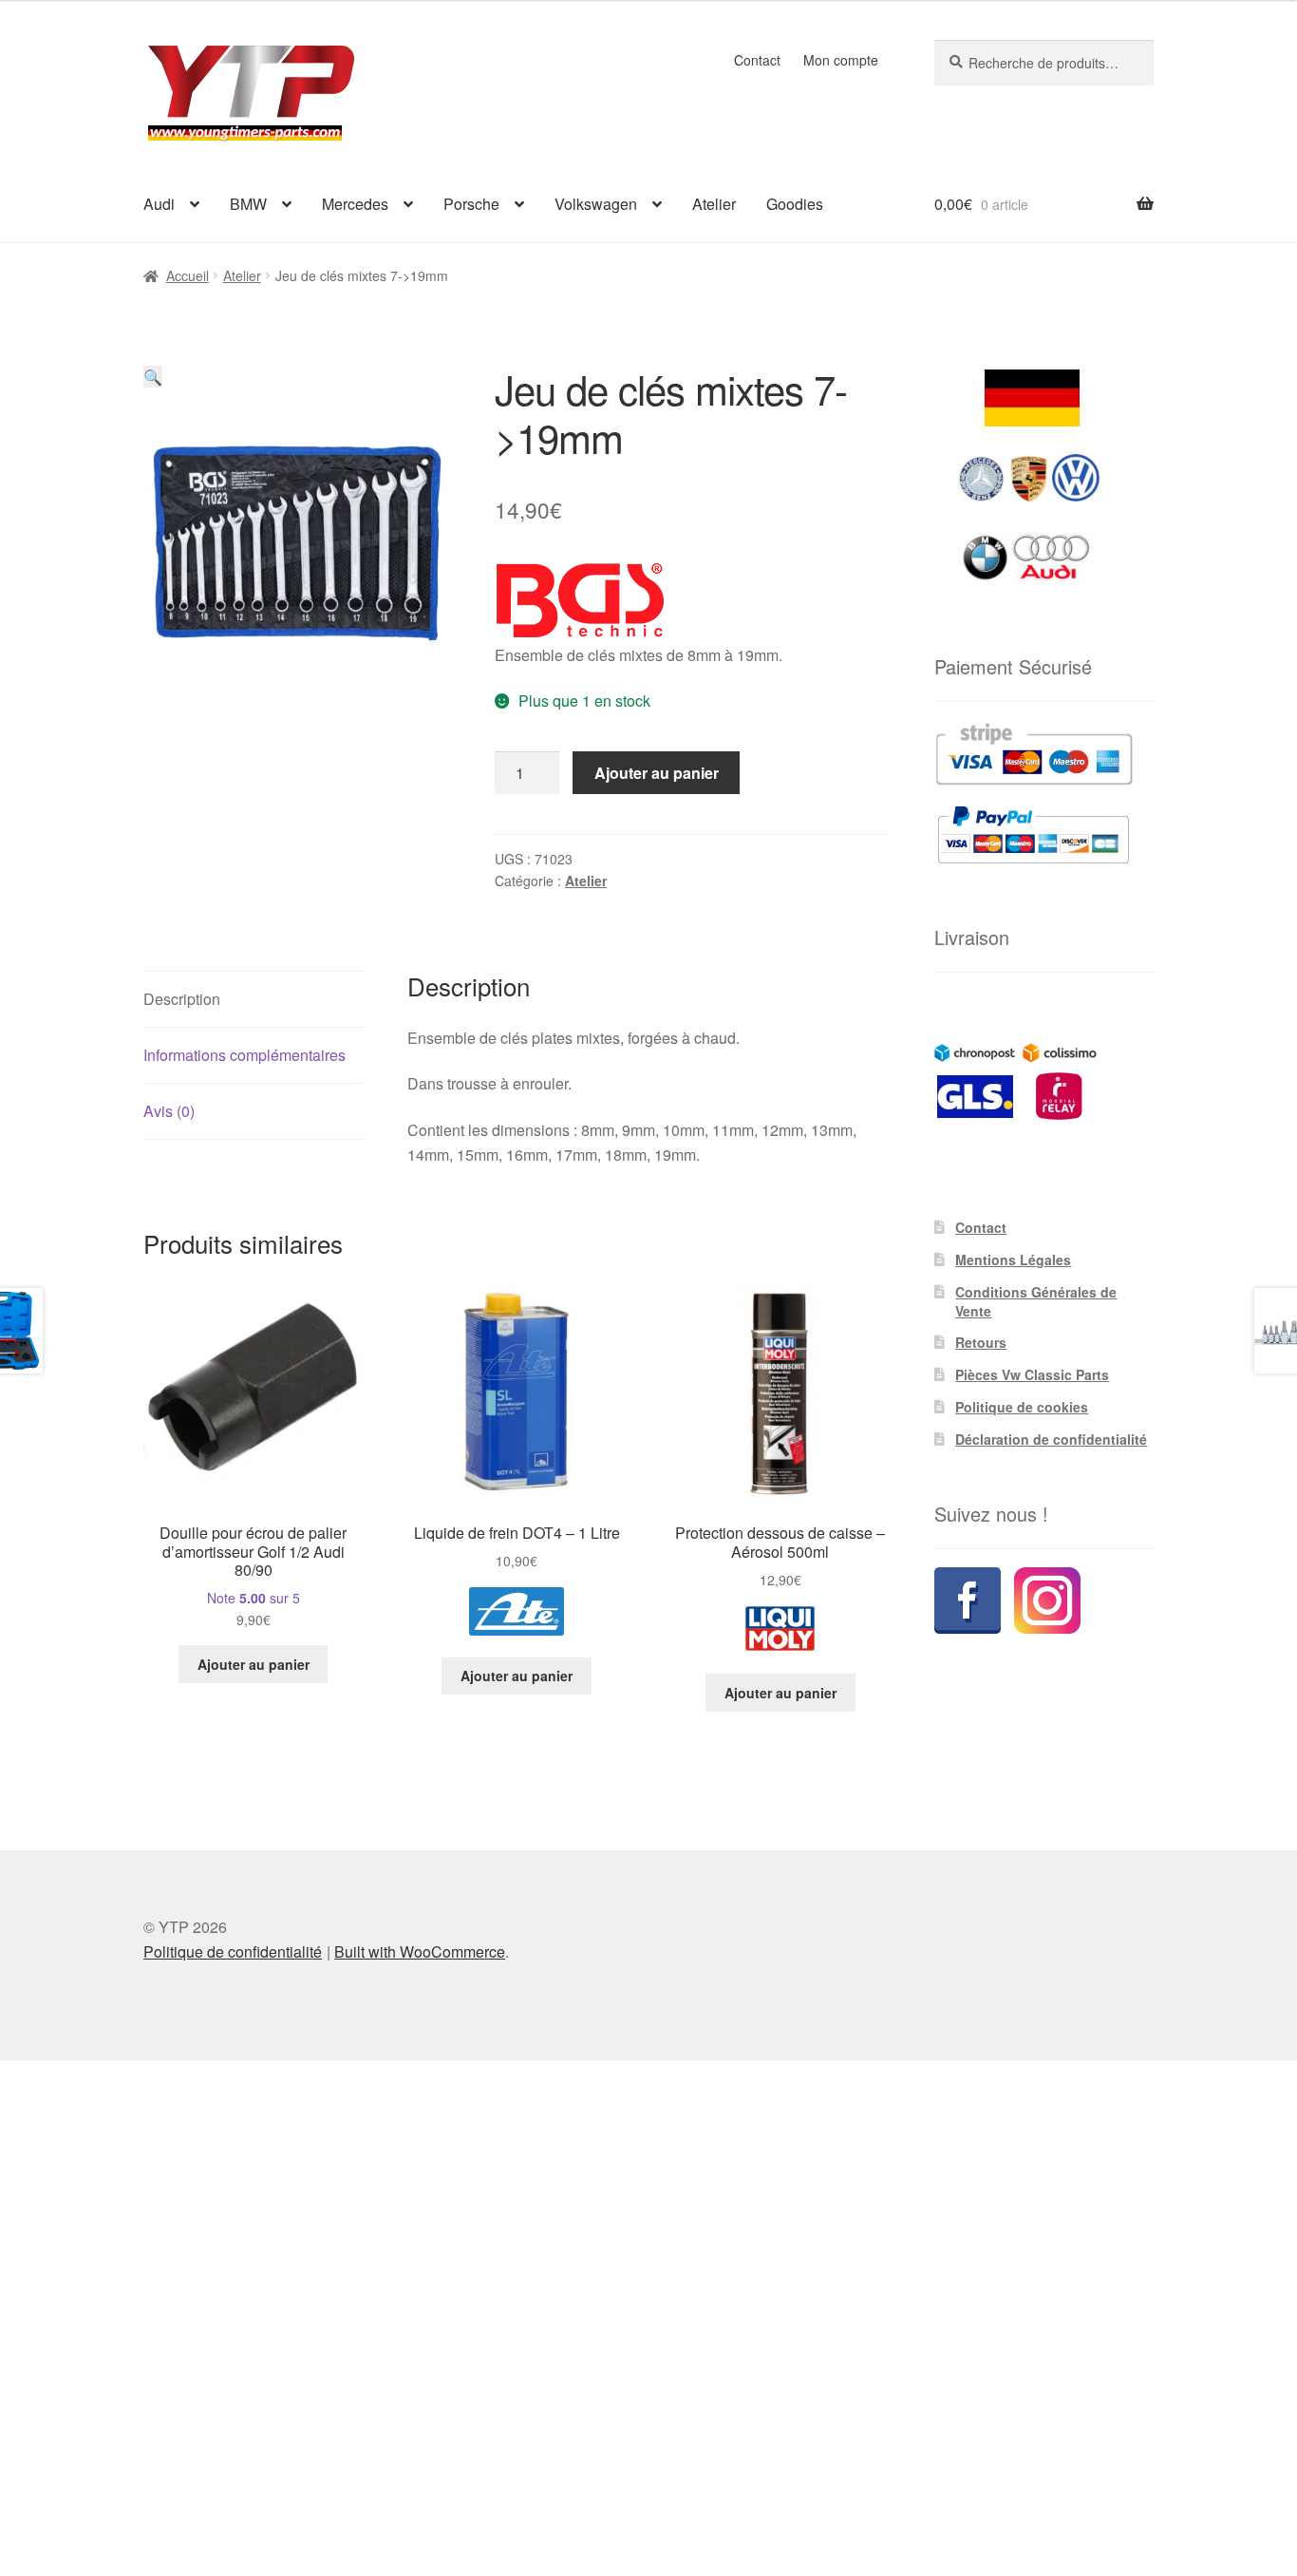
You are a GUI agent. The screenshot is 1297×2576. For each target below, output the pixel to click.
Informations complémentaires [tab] (244, 1055)
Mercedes (355, 204)
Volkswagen (596, 204)
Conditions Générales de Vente (1036, 1301)
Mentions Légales (1013, 1260)
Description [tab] (182, 999)
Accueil (188, 275)
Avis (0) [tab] (169, 1111)
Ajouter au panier (657, 773)
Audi (159, 204)
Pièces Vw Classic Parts (1032, 1374)
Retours (981, 1342)
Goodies (795, 204)
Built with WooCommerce (420, 1951)
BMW (248, 204)
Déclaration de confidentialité (1051, 1439)
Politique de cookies (1022, 1407)
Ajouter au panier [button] (254, 1664)
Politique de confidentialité (233, 1951)
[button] (153, 377)
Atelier (714, 204)
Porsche (471, 204)
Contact (757, 60)
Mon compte (841, 60)
